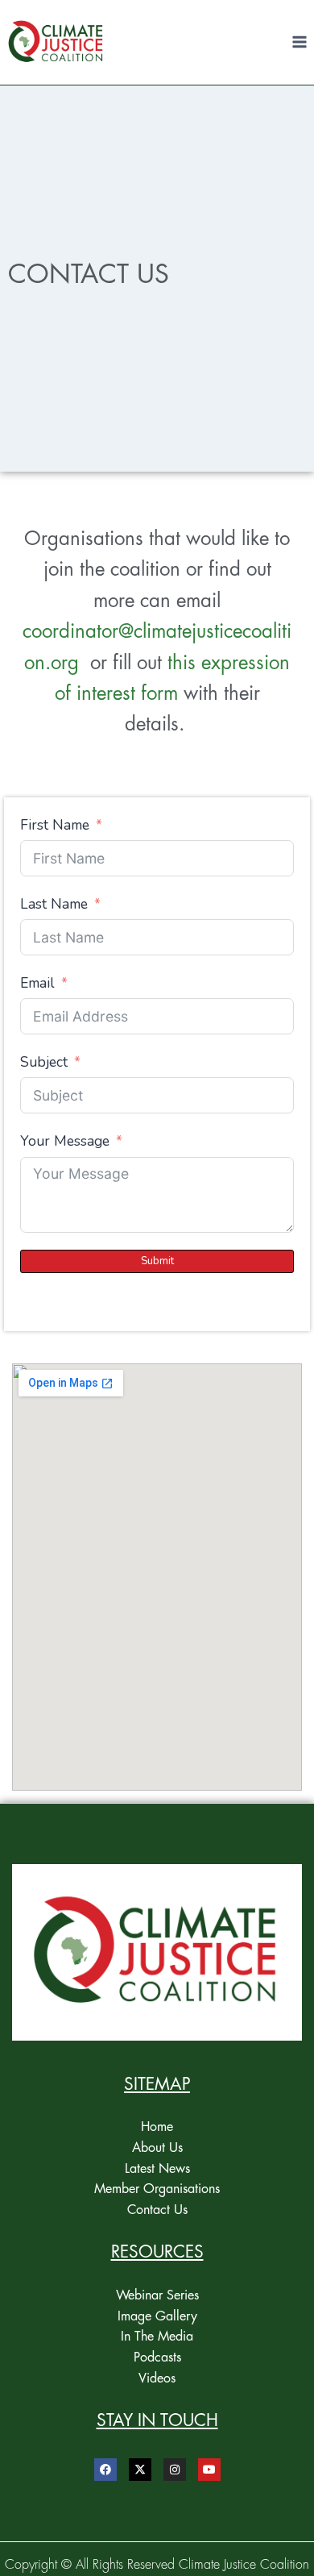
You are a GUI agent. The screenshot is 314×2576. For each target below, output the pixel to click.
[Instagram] (175, 2470)
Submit (157, 1261)
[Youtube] (209, 2470)
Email (37, 983)
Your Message (65, 1141)
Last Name (54, 904)
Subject (44, 1062)
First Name (55, 825)
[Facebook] (105, 2470)
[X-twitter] (140, 2470)
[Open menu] (299, 42)
